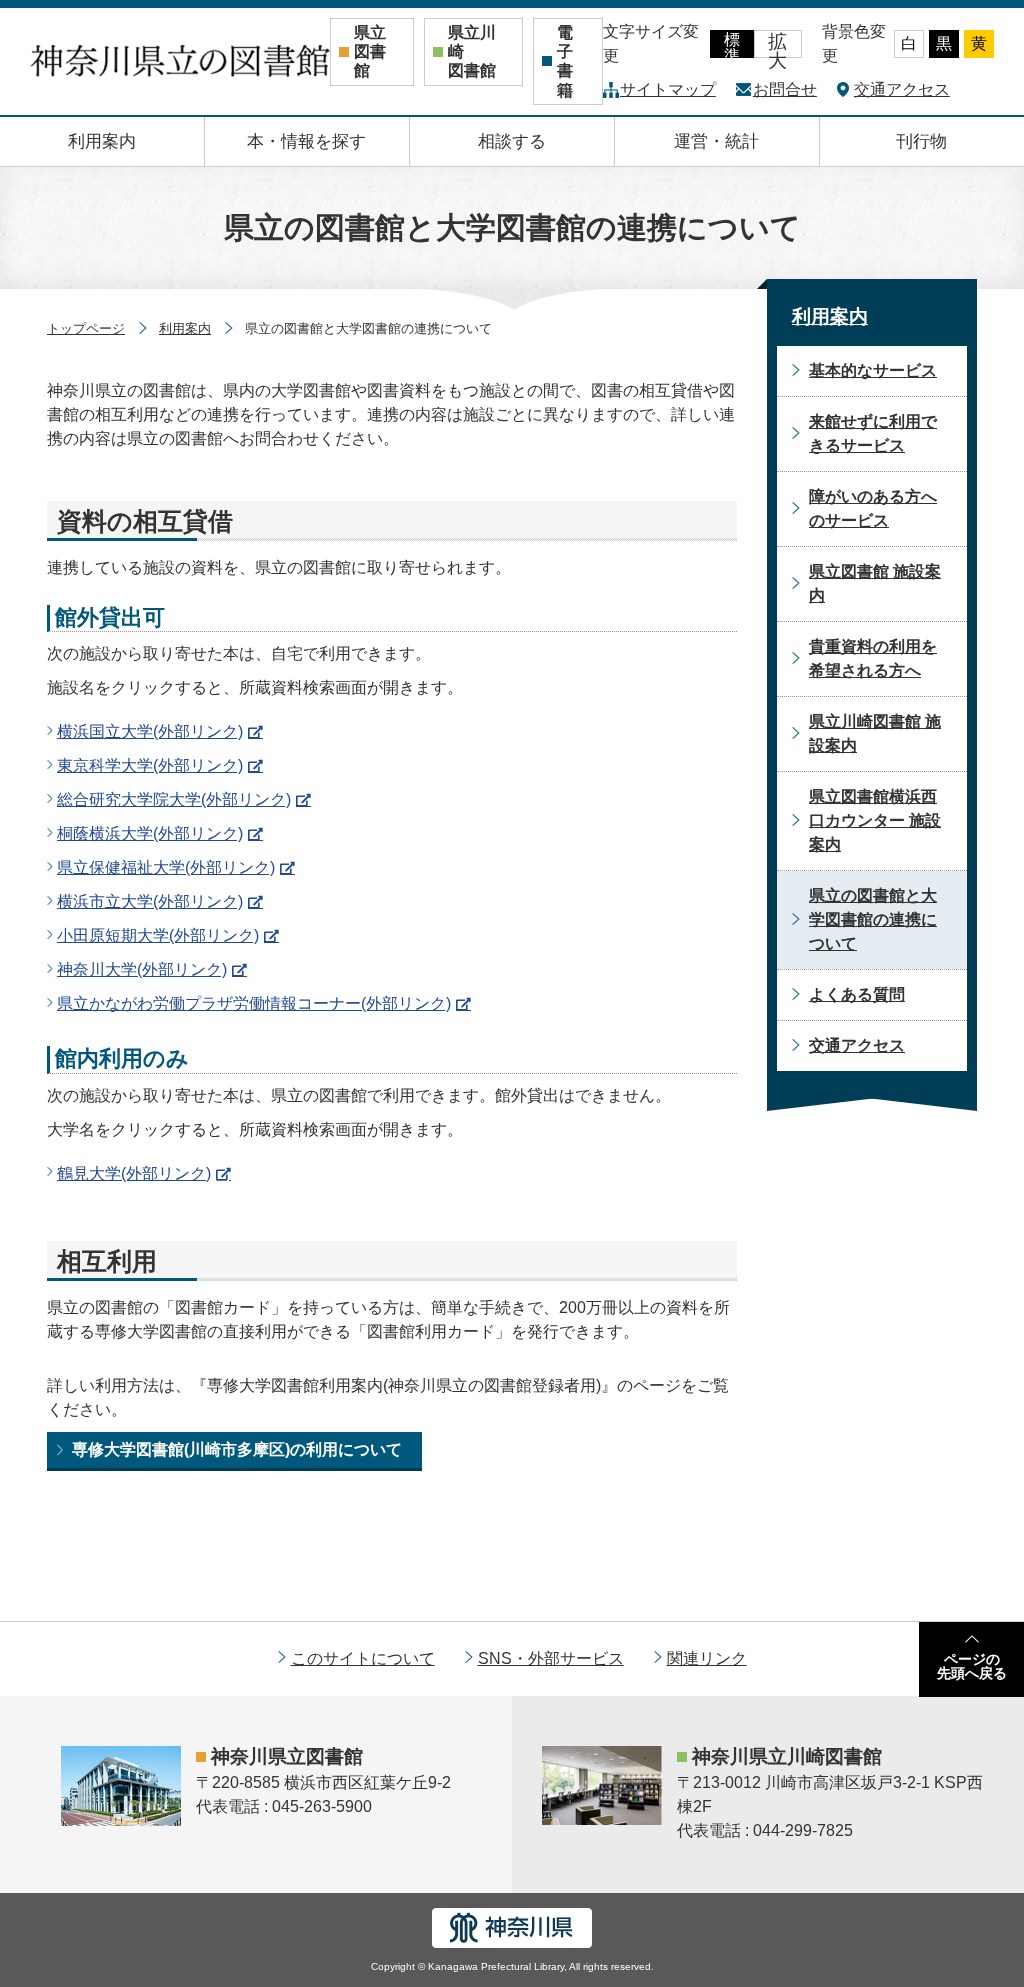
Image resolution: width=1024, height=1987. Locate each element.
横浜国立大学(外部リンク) (150, 731)
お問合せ (785, 89)
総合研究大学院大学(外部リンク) (174, 799)
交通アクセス (902, 89)
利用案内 (102, 141)
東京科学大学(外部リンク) (150, 765)
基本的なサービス (873, 370)
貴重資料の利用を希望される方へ (873, 658)
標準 (732, 44)
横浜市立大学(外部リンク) (150, 901)
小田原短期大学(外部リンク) (158, 935)
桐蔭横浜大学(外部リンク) (150, 833)
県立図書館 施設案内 (875, 583)
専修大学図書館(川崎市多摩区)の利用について (237, 1449)
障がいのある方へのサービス (873, 508)
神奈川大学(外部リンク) (142, 969)
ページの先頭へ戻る (972, 1666)
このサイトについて (363, 1658)
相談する (512, 141)
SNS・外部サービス (551, 1658)
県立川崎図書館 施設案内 (875, 733)
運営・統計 (716, 141)
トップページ (86, 328)
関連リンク (707, 1658)
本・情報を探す (306, 141)
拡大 (777, 44)
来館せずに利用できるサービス (873, 433)
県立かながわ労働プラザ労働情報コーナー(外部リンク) (254, 1003)
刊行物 (921, 141)
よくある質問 (857, 994)
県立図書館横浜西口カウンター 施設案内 (875, 820)
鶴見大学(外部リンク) (134, 1173)
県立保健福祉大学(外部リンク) (166, 867)
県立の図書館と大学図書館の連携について (873, 919)
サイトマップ (668, 89)
